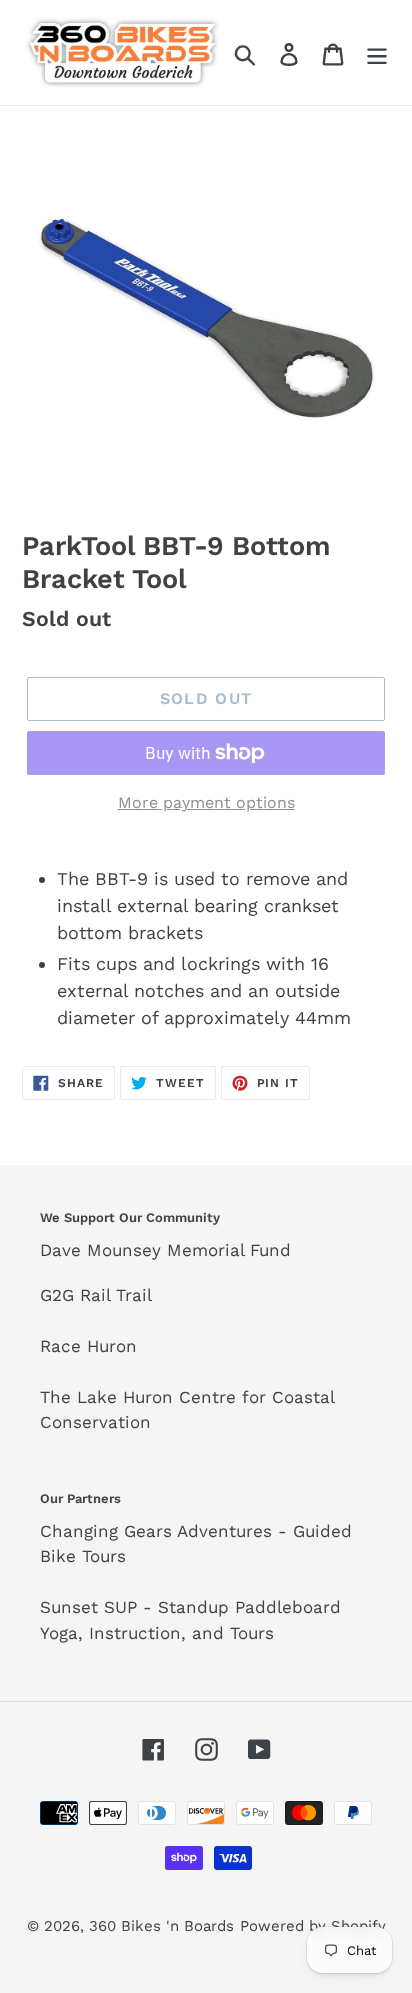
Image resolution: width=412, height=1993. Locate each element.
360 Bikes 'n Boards (161, 1926)
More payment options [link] (206, 802)
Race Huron (88, 1346)
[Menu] (377, 52)
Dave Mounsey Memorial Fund (165, 1250)
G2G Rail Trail (96, 1295)
